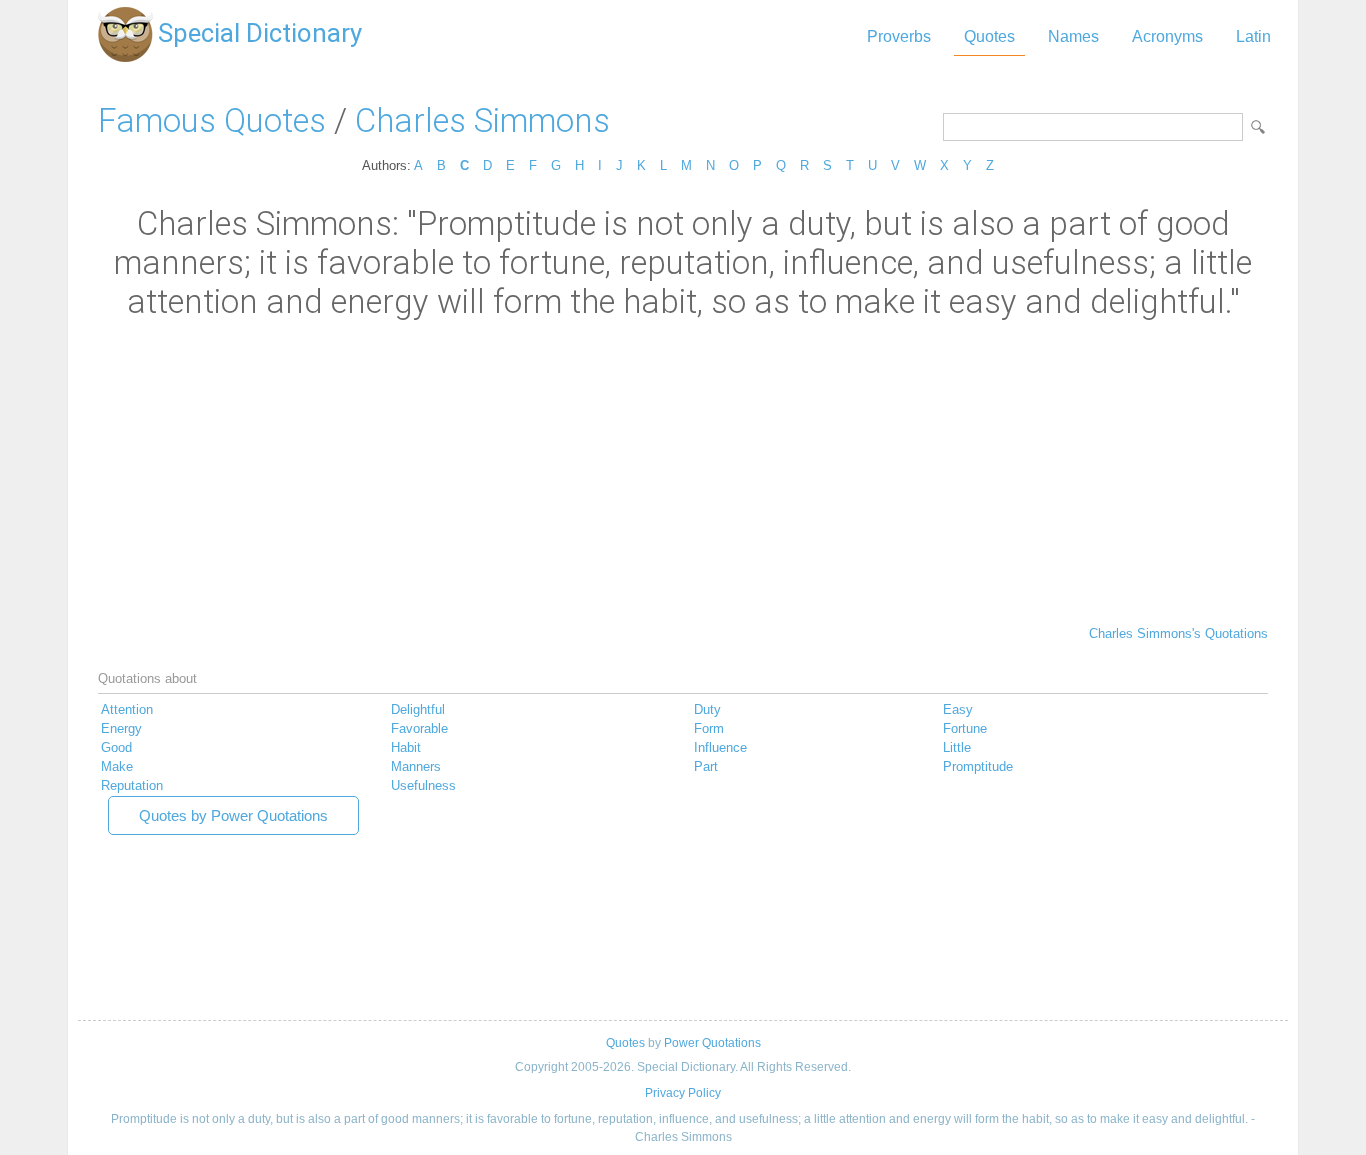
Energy (121, 728)
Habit (406, 747)
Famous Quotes (212, 120)
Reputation (132, 785)
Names (1073, 36)
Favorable (419, 728)
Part (706, 766)
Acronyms (1167, 36)
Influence (720, 747)
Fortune (965, 728)
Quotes (989, 36)
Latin (1253, 36)
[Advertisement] (683, 471)
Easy (958, 709)
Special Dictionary (260, 33)
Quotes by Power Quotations (233, 815)
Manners (416, 766)
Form (709, 728)
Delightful (418, 709)
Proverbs (899, 36)
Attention (127, 709)
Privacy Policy (683, 1093)
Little (957, 747)
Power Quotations (712, 1043)
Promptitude (978, 766)
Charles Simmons (482, 120)
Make (117, 766)
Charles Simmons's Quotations (1178, 633)
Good (116, 747)
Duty (707, 709)
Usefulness (423, 785)
